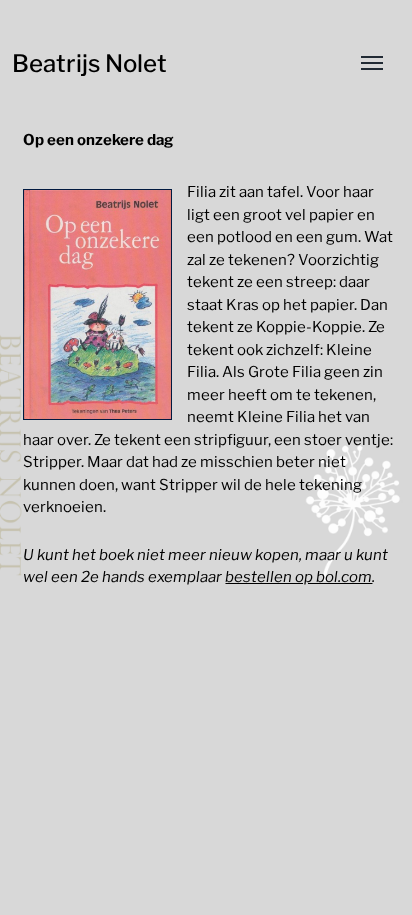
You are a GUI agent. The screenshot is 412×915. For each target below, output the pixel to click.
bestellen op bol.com (298, 577)
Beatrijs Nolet (89, 63)
